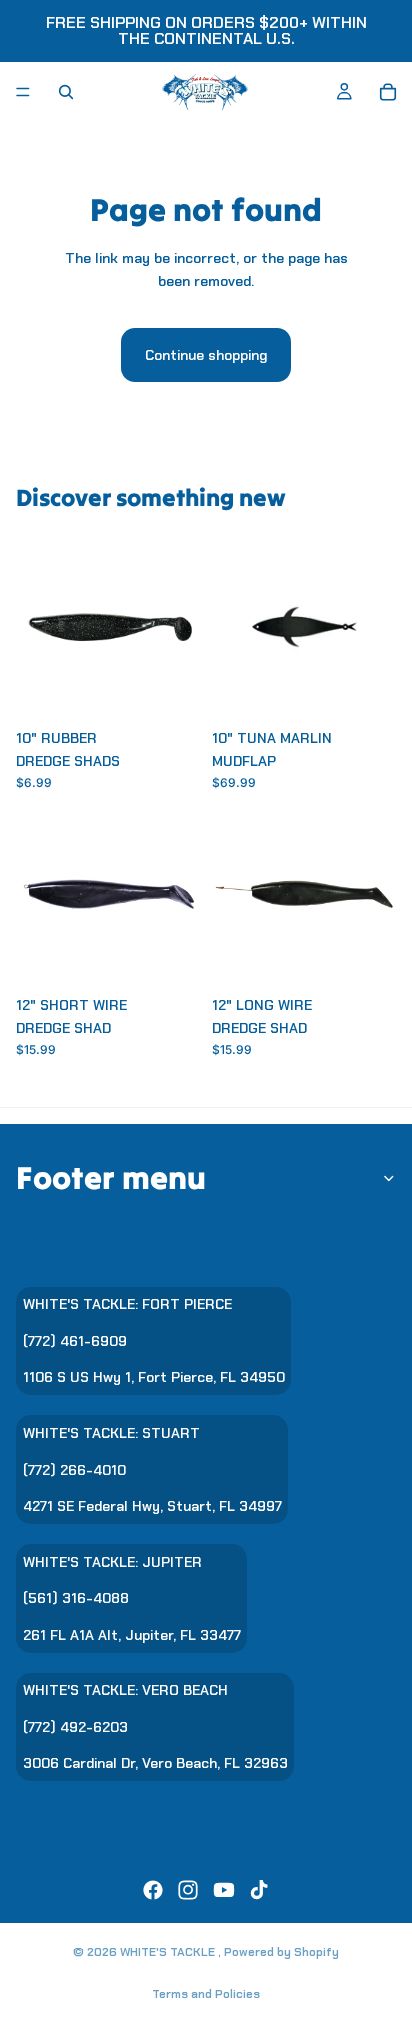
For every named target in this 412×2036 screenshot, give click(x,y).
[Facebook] (153, 1890)
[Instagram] (188, 1890)
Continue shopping (206, 355)
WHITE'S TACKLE (169, 1952)
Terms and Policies (206, 1994)
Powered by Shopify (281, 1952)
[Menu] (23, 92)
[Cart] (388, 92)
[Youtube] (224, 1890)
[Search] (66, 92)
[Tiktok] (259, 1890)
